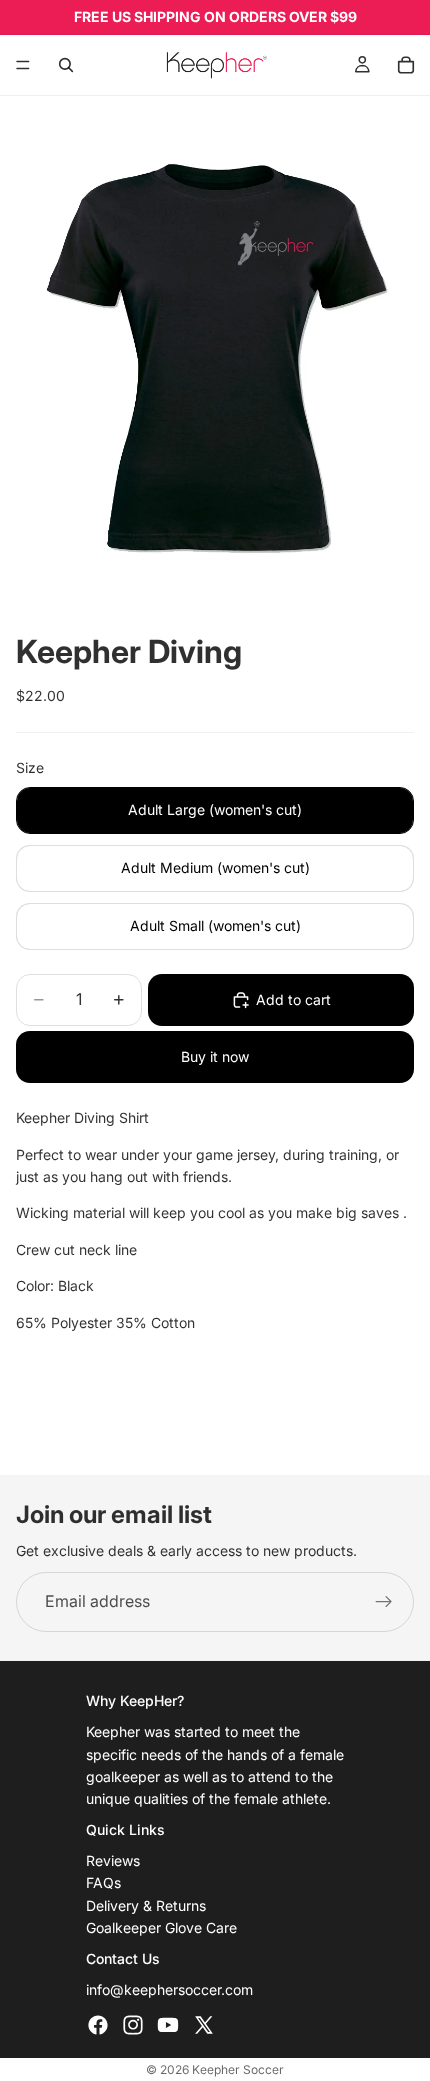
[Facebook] (98, 2025)
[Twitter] (204, 2025)
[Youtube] (168, 2025)
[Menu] (23, 65)
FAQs (103, 1883)
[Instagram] (133, 2025)
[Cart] (406, 65)
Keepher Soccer (238, 2069)
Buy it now (215, 1056)
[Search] (66, 65)
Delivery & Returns (146, 1905)
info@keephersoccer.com (169, 1989)
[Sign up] (384, 1602)
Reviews (113, 1860)
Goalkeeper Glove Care (161, 1927)
